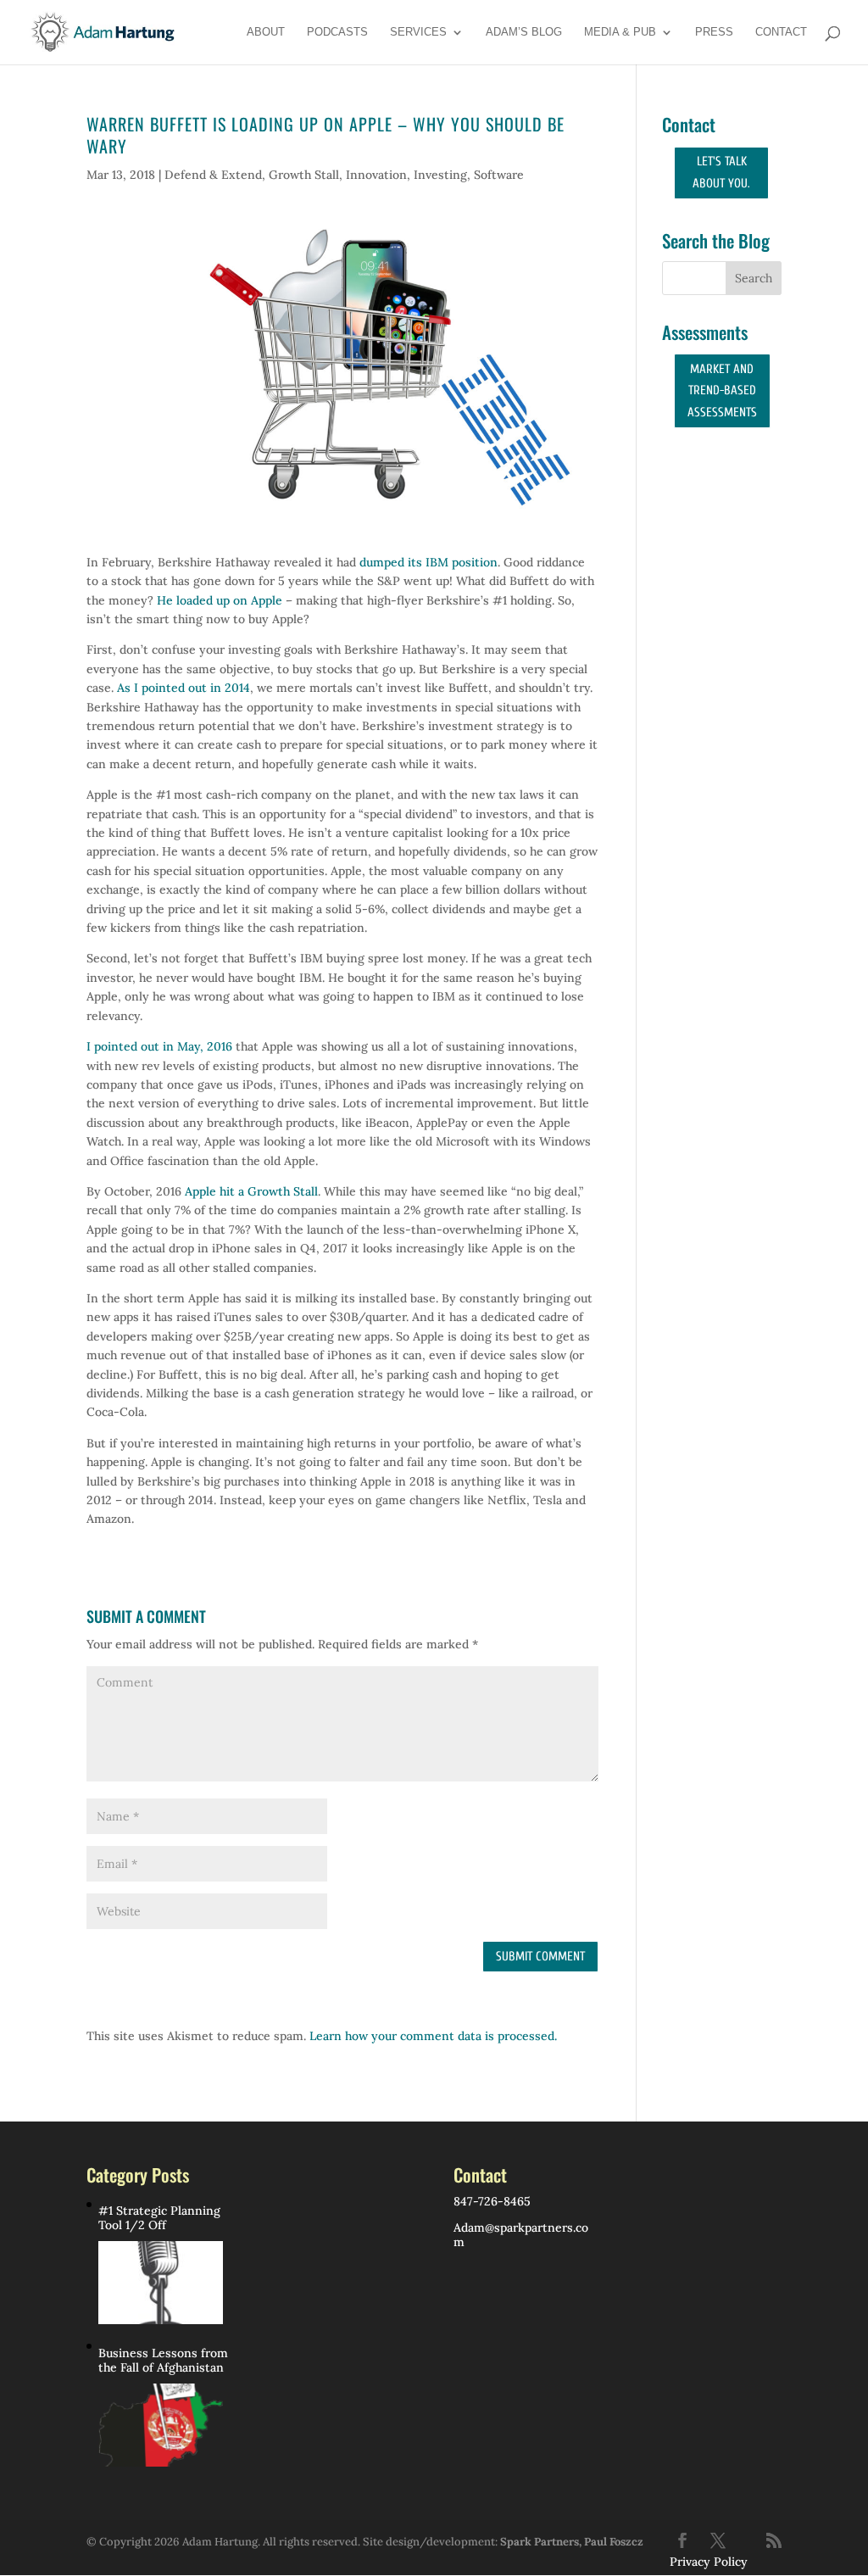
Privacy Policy (709, 2562)
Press (714, 32)
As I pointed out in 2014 (184, 688)
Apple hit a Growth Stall (251, 1191)
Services (418, 32)
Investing (440, 175)
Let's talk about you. (721, 173)
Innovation (376, 175)
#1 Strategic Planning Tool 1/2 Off (159, 2218)
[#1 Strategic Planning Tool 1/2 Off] (161, 2283)
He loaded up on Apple (220, 600)
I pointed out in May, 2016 (159, 1046)
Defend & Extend (213, 175)
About (266, 32)
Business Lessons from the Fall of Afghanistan (163, 2361)
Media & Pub (620, 32)
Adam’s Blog (524, 32)
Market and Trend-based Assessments (722, 391)
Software (499, 175)
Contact (781, 32)
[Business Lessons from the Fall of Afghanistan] (161, 2425)
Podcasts (337, 32)
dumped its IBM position (428, 562)
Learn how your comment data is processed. (433, 2036)
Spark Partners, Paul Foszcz (572, 2542)
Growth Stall (304, 175)
